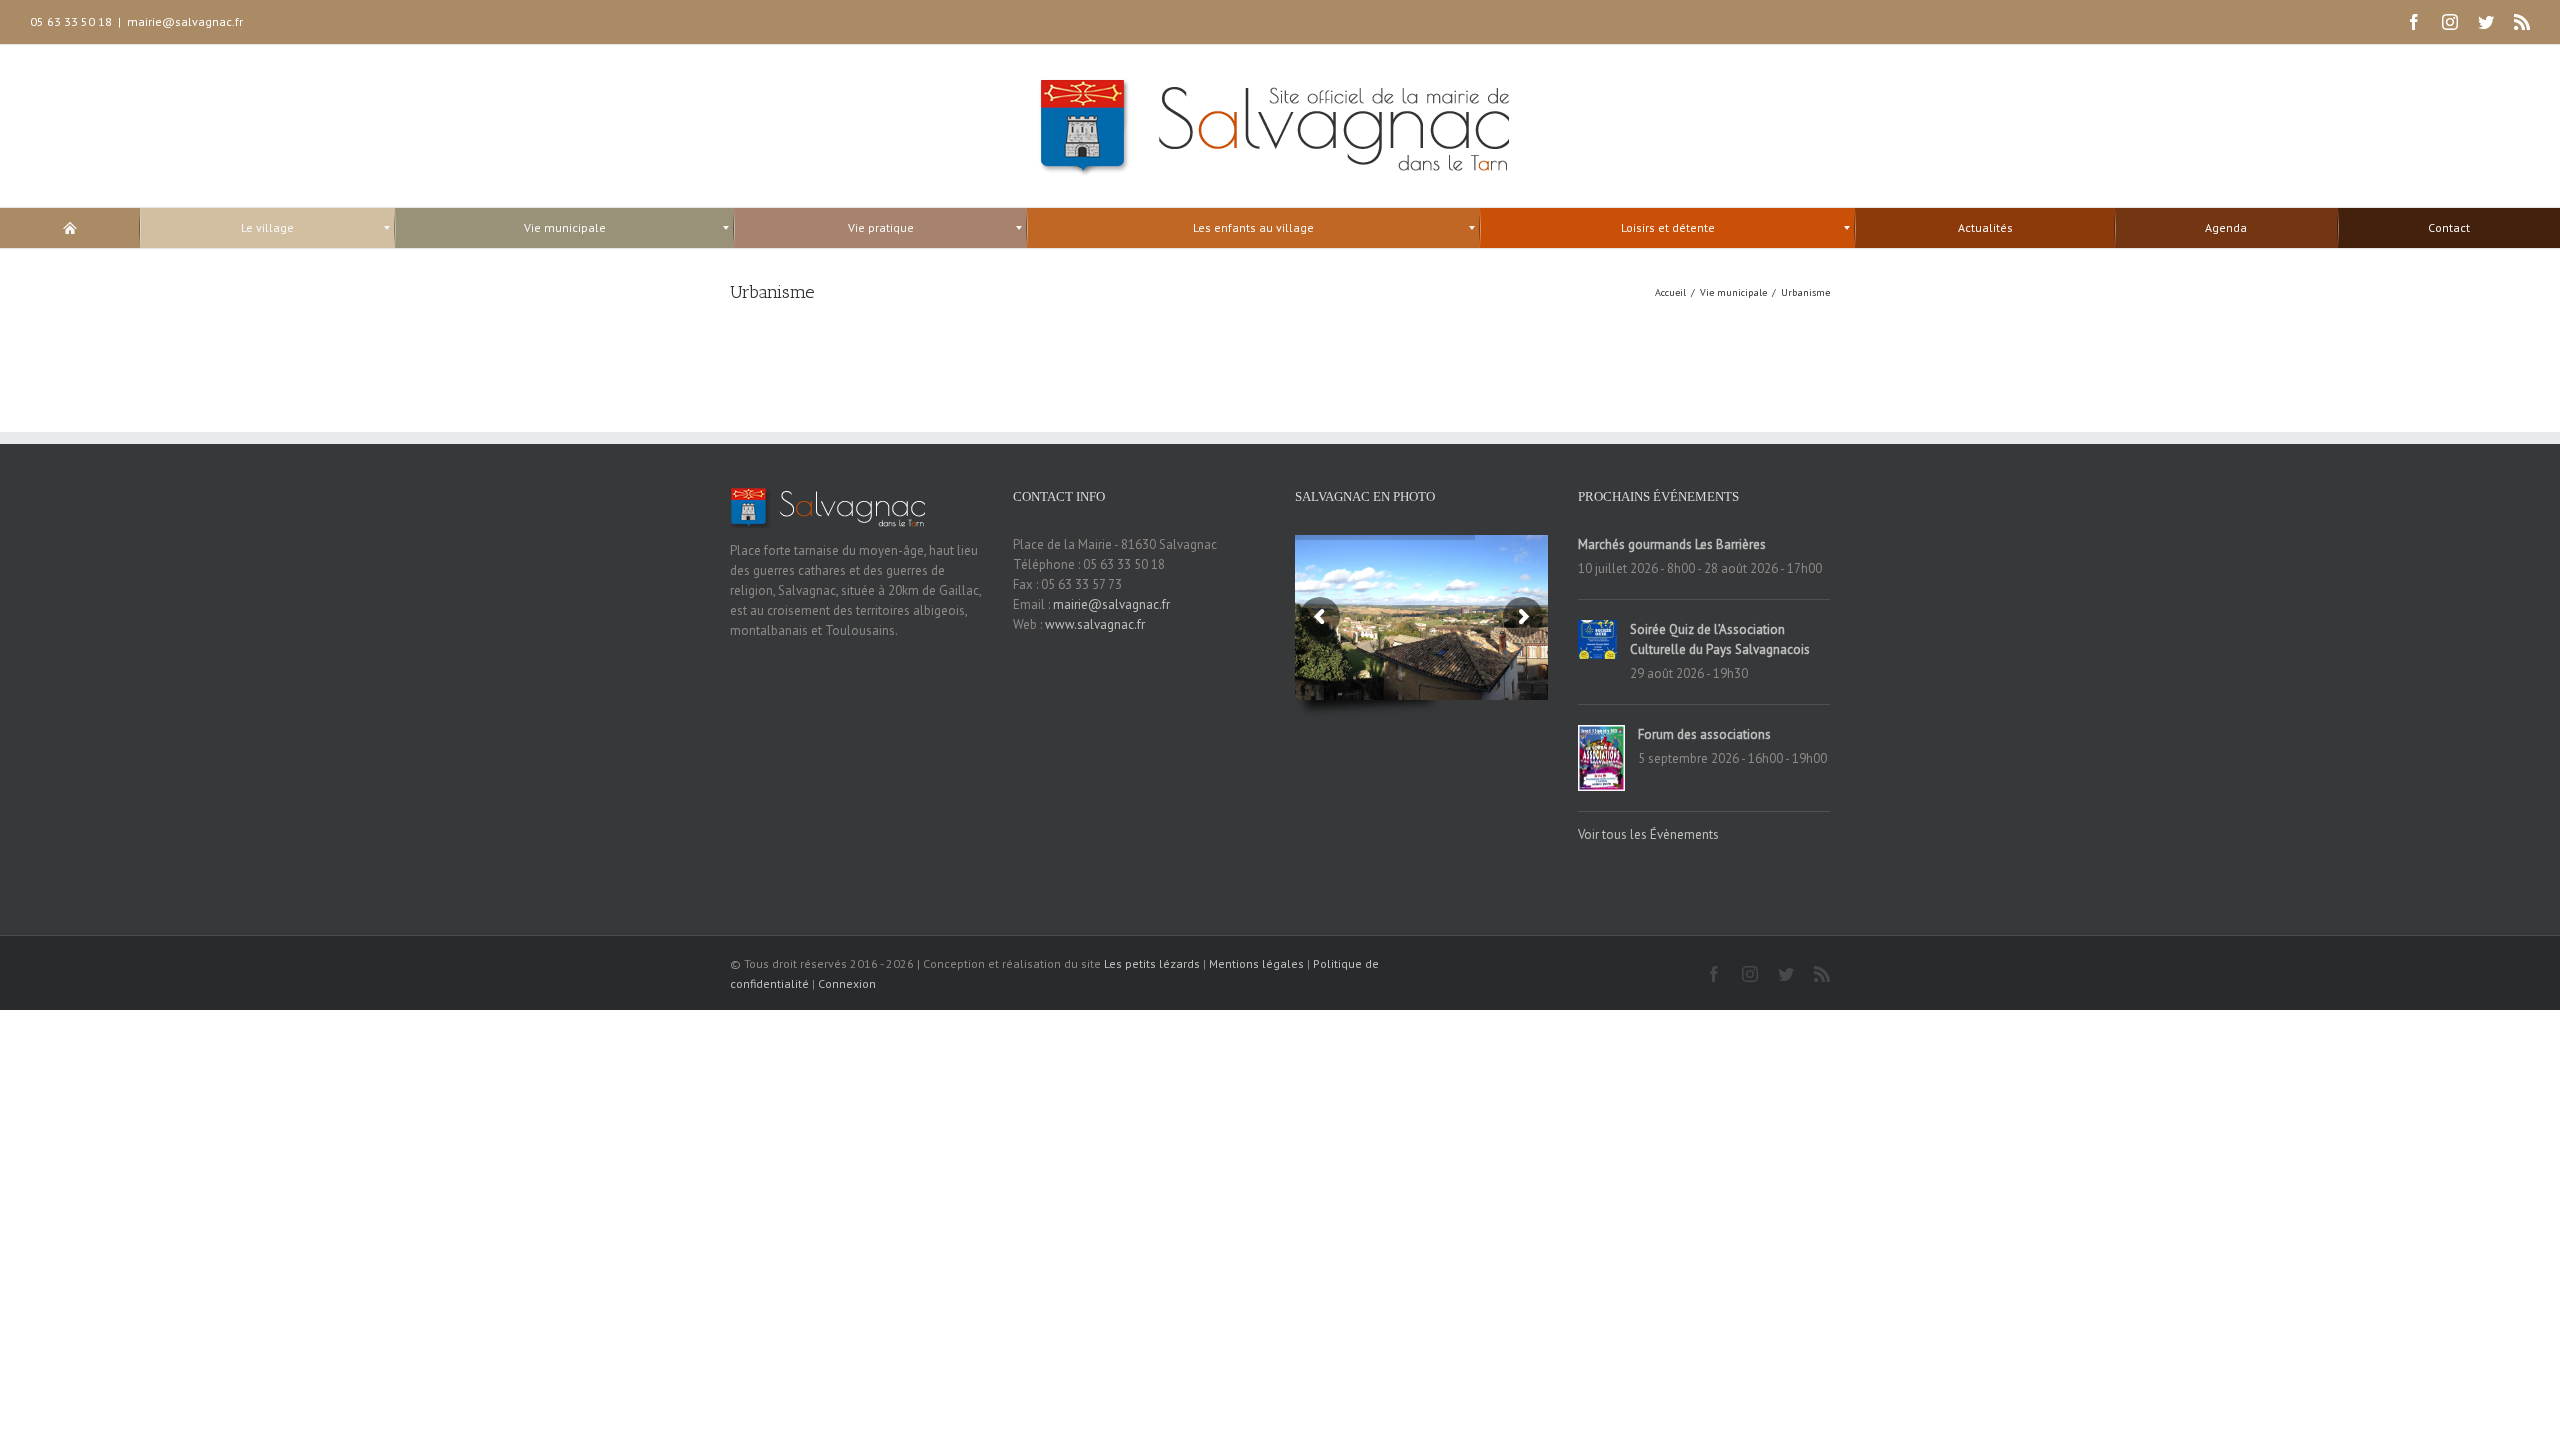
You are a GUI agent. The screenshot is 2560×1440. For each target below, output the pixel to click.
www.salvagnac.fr (1095, 624)
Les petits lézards (1152, 963)
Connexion (847, 983)
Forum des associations (1704, 734)
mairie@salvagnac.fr (185, 21)
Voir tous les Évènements (1648, 834)
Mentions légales (1256, 963)
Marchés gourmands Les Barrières (1672, 544)
